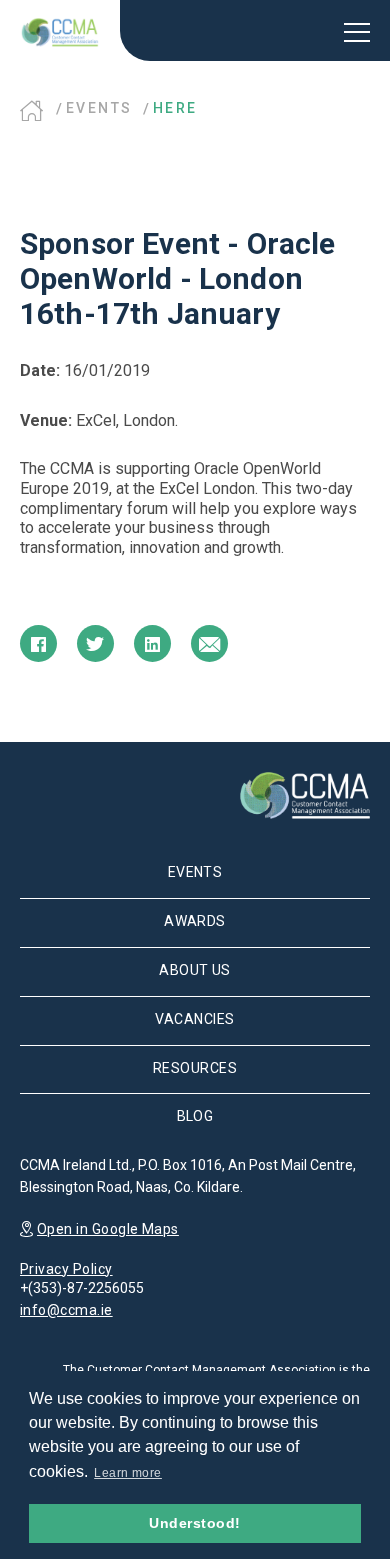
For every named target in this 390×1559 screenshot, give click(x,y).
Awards (195, 921)
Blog (195, 1116)
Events (99, 108)
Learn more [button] (128, 1473)
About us (195, 970)
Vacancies (194, 1019)
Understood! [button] (194, 1523)
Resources (195, 1068)
